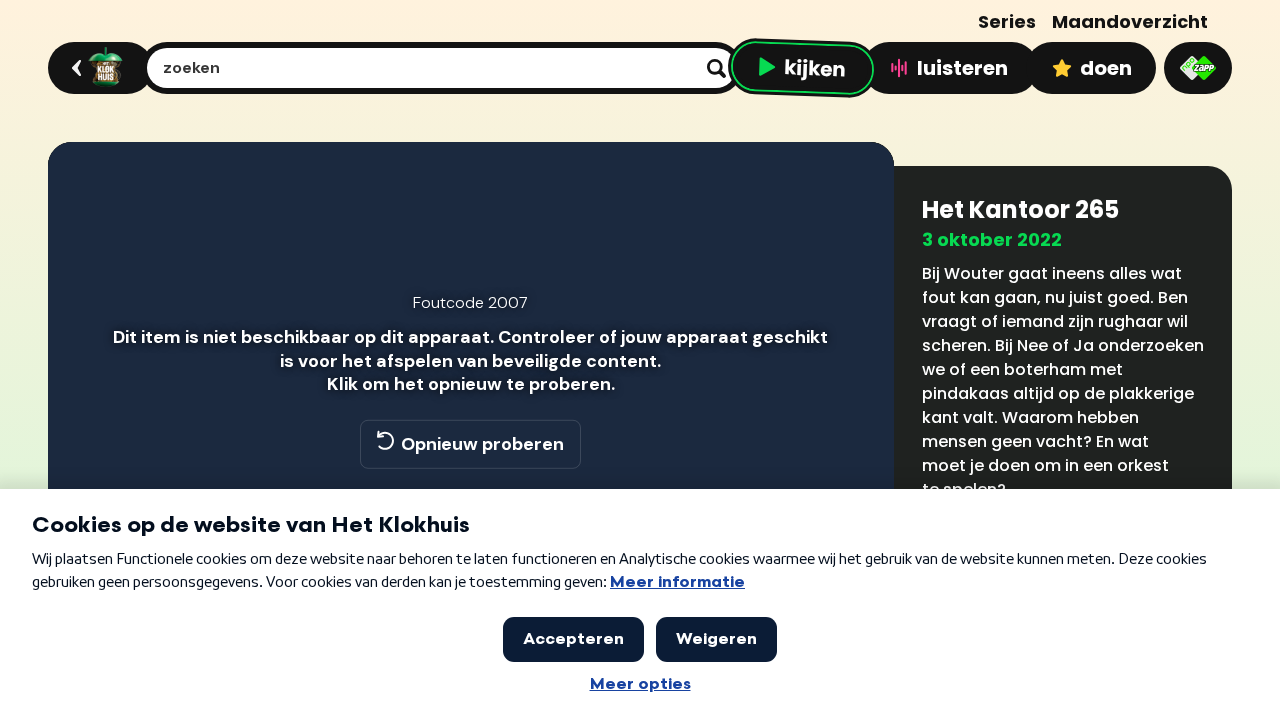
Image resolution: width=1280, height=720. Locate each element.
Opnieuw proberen (482, 444)
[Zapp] (1198, 68)
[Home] (97, 68)
